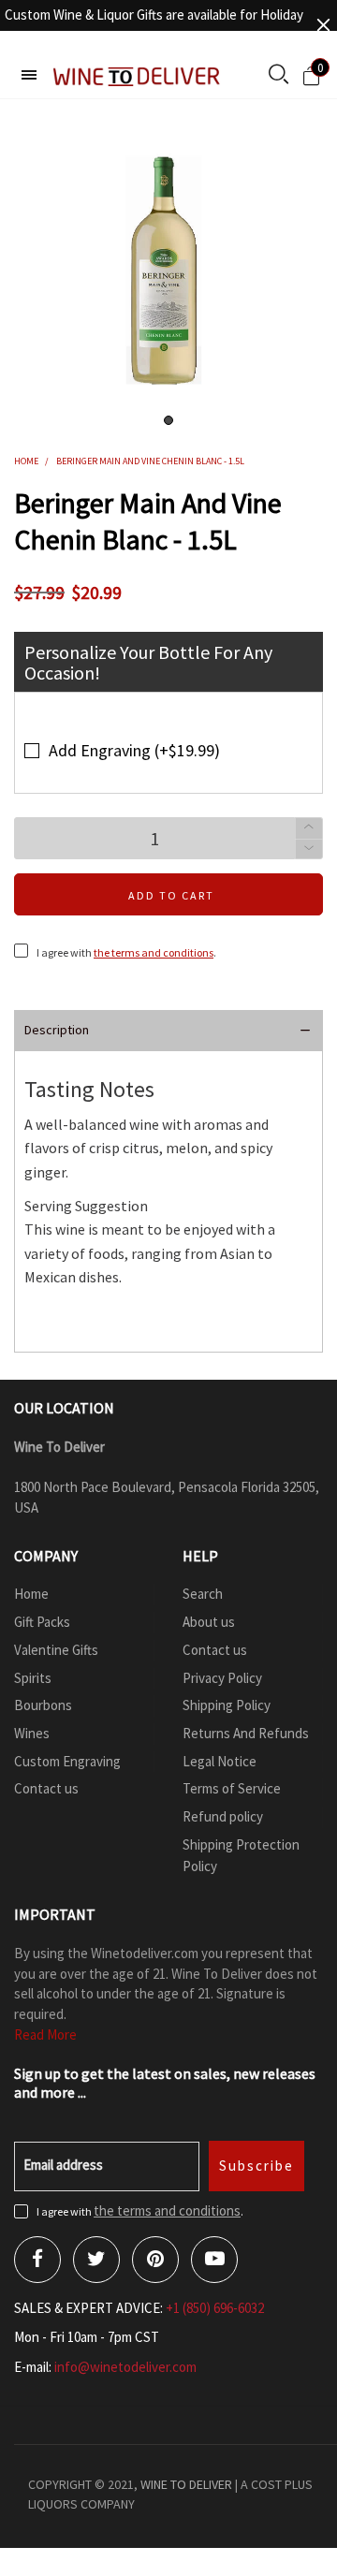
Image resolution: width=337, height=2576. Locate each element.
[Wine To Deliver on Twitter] (96, 2260)
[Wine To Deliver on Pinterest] (155, 2260)
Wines (32, 1733)
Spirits (33, 1678)
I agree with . (126, 952)
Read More (45, 2034)
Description (57, 1030)
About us (209, 1622)
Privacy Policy (222, 1678)
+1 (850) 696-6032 (215, 2308)
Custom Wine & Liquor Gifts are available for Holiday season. (154, 25)
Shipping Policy (227, 1705)
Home (31, 1594)
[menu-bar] (29, 75)
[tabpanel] (168, 268)
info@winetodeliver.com (125, 2367)
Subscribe (256, 2166)
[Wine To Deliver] (137, 76)
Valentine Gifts (56, 1650)
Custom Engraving (67, 1761)
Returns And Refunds (246, 1733)
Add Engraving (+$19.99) (134, 750)
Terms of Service (232, 1788)
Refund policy (223, 1816)
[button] (309, 849)
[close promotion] (323, 25)
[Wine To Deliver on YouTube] (214, 2260)
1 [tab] (168, 420)
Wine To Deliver (186, 2484)
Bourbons (43, 1705)
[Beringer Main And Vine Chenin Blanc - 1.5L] (168, 268)
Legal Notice (220, 1761)
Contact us (46, 1788)
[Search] (278, 76)
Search (203, 1594)
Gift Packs (42, 1622)
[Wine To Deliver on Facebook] (37, 2260)
